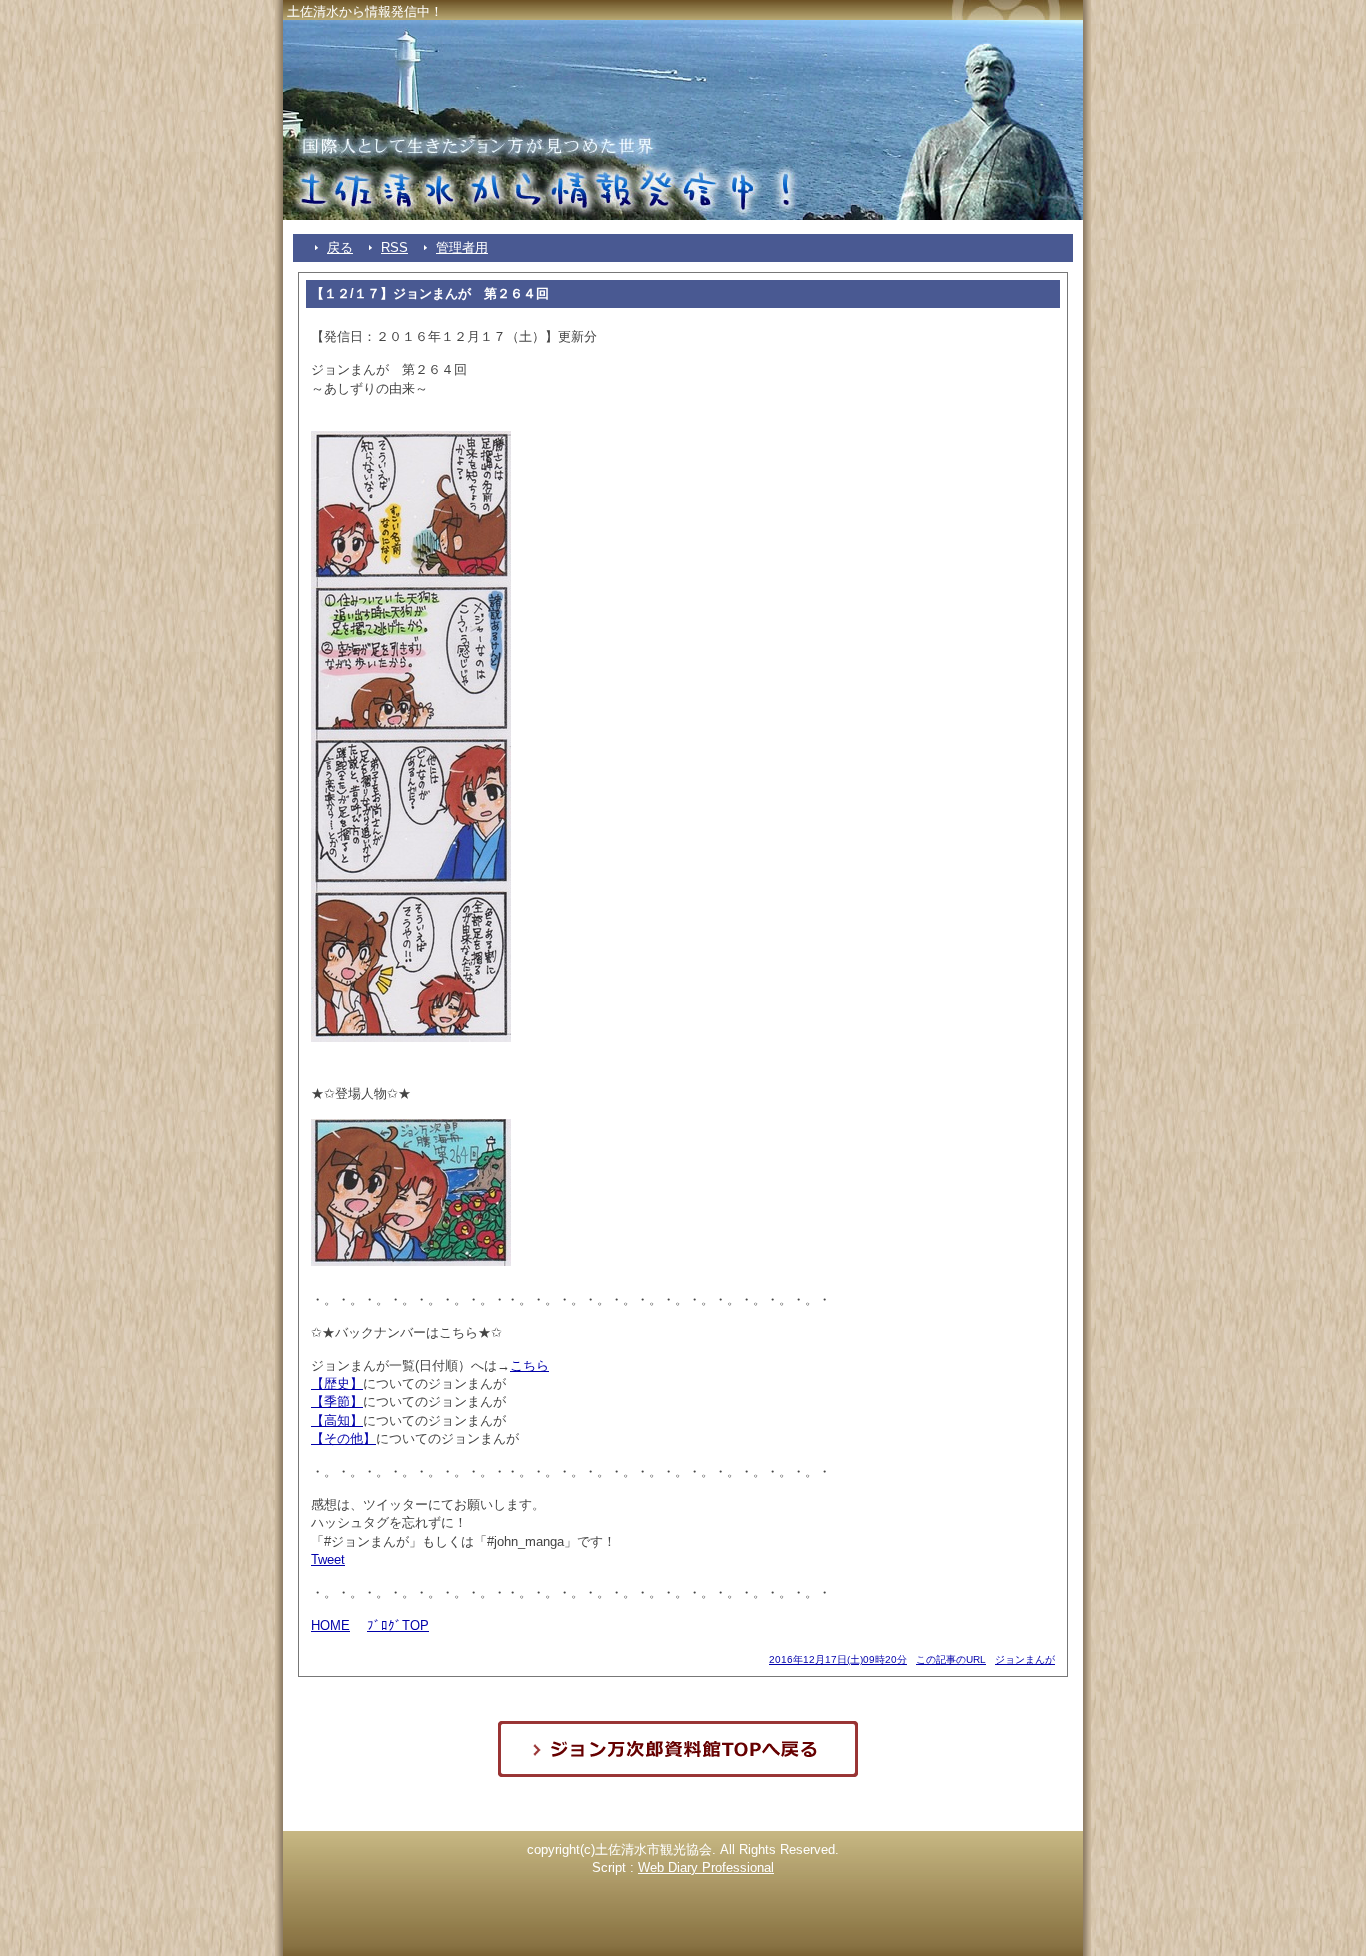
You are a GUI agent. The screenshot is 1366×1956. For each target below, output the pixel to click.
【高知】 (337, 1420)
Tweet (328, 1559)
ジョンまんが (1025, 1659)
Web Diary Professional (706, 1867)
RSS (394, 247)
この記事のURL (951, 1659)
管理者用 (462, 247)
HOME (330, 1625)
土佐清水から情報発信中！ (365, 11)
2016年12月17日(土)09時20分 (838, 1659)
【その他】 (343, 1438)
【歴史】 (337, 1383)
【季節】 (337, 1401)
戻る (340, 247)
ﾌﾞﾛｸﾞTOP (398, 1625)
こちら (529, 1365)
